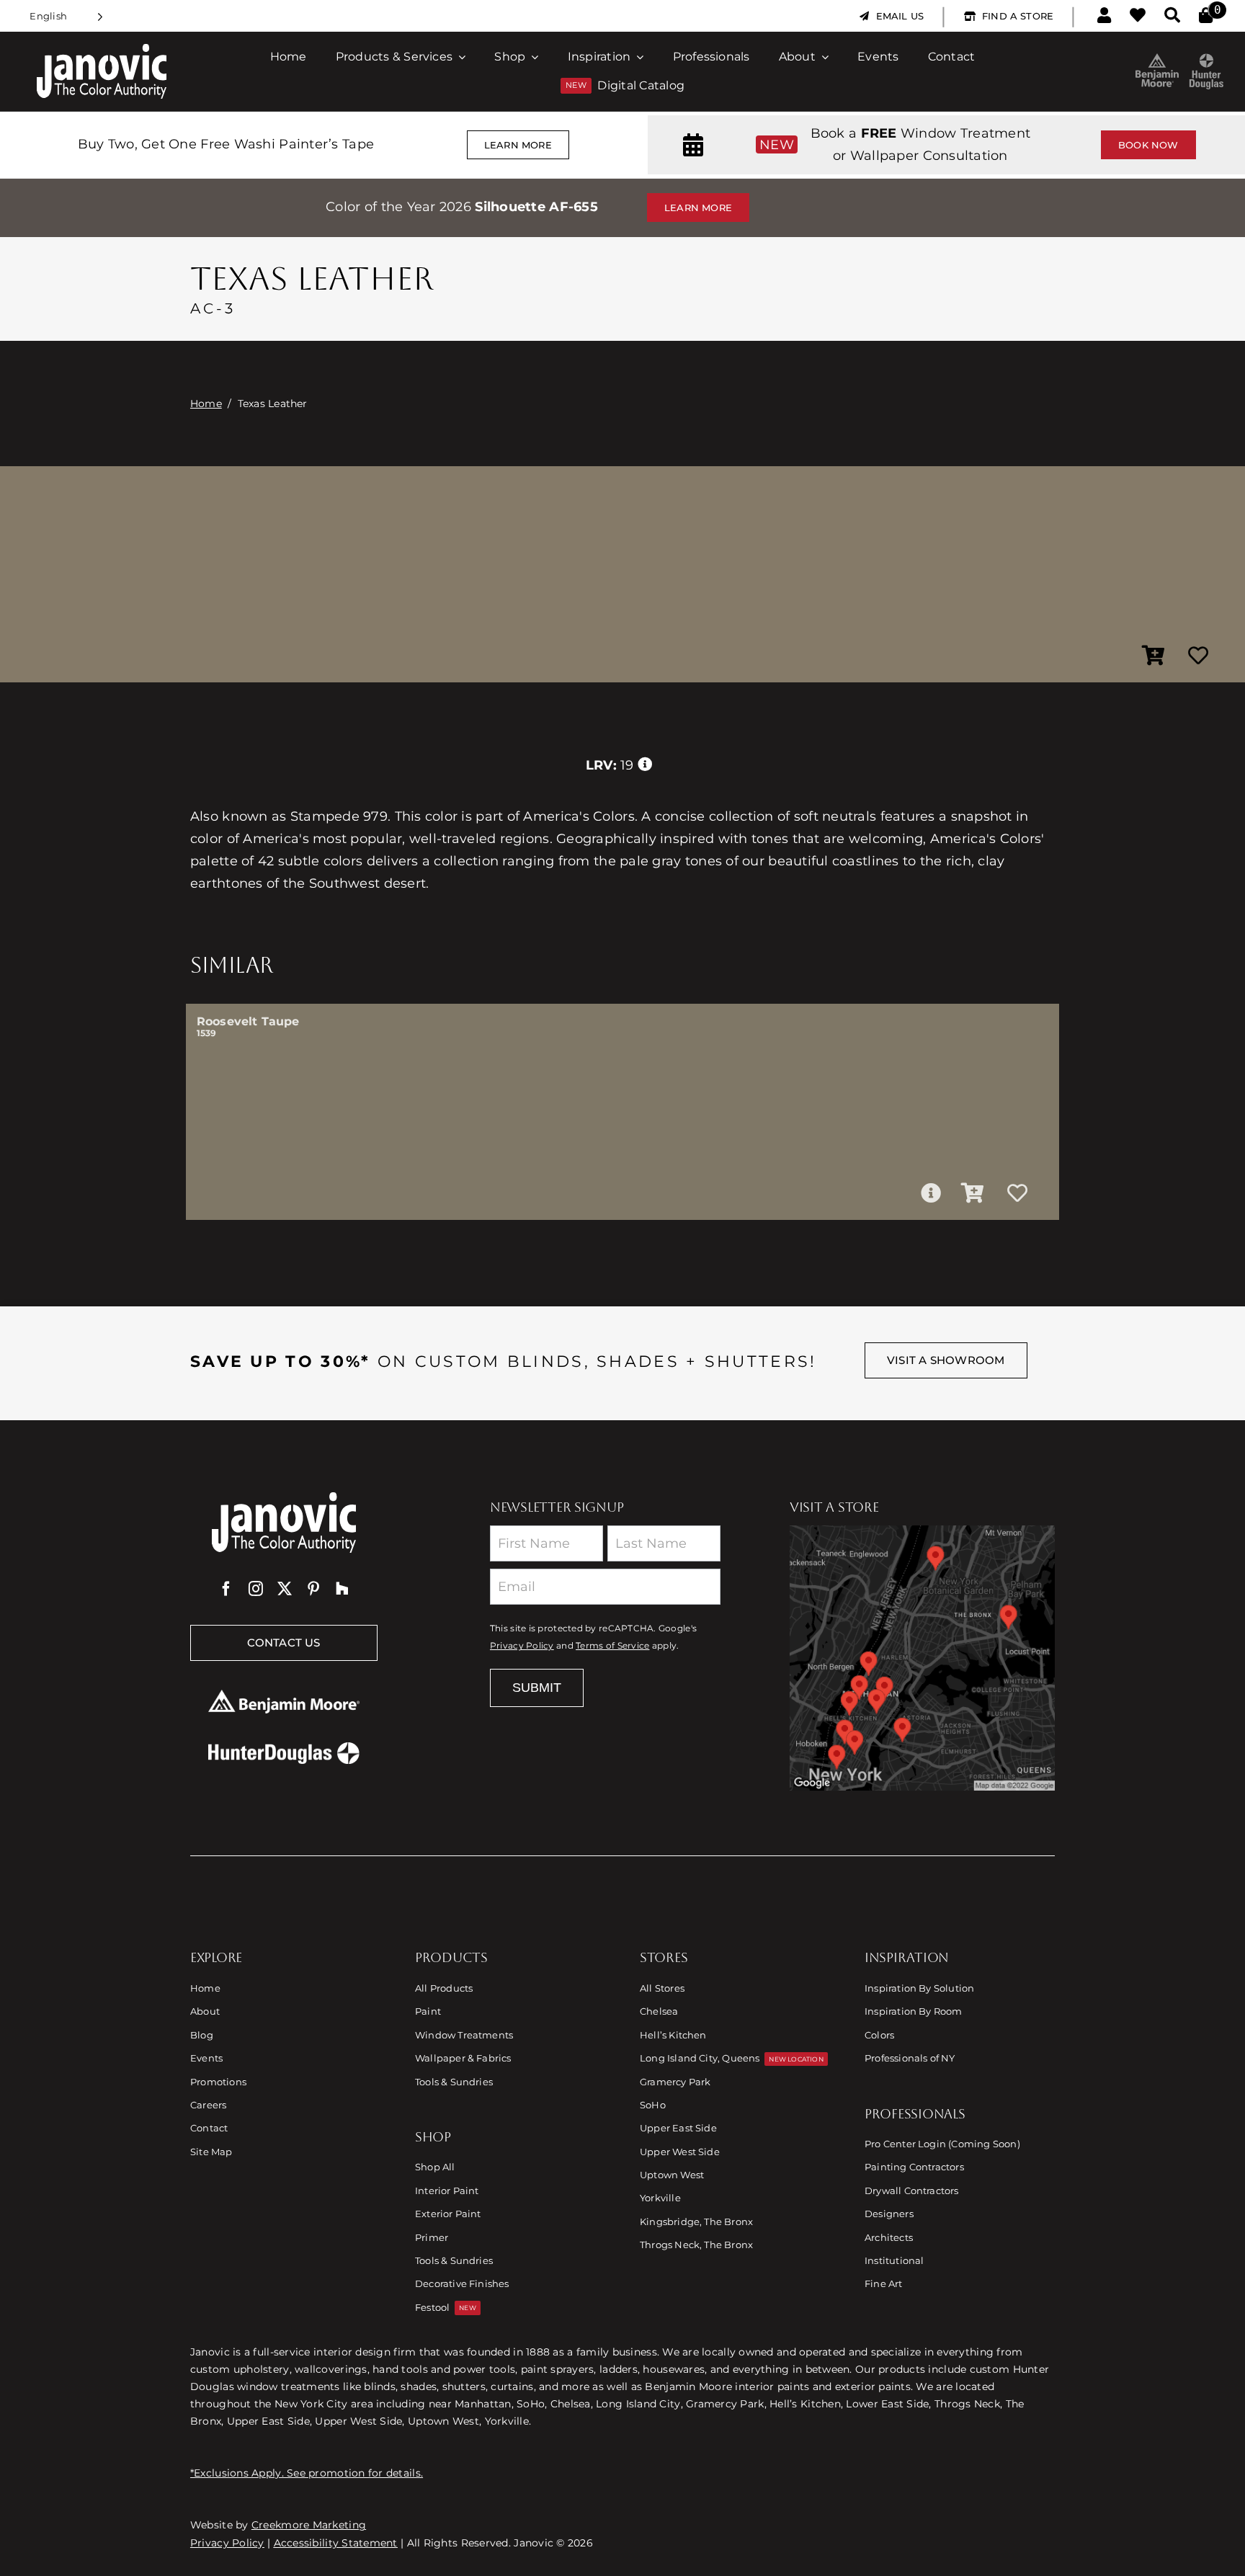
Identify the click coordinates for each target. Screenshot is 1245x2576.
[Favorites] (1138, 16)
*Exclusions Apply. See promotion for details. (307, 2473)
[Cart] (1206, 16)
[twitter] (285, 1589)
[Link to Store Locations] (922, 1658)
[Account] (1104, 16)
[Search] (1172, 16)
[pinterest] (313, 1589)
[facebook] (226, 1589)
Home (206, 404)
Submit (537, 1688)
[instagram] (256, 1589)
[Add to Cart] (1153, 656)
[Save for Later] (1198, 656)
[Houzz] (342, 1589)
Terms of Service (612, 1646)
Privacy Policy (522, 1646)
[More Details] (931, 1193)
